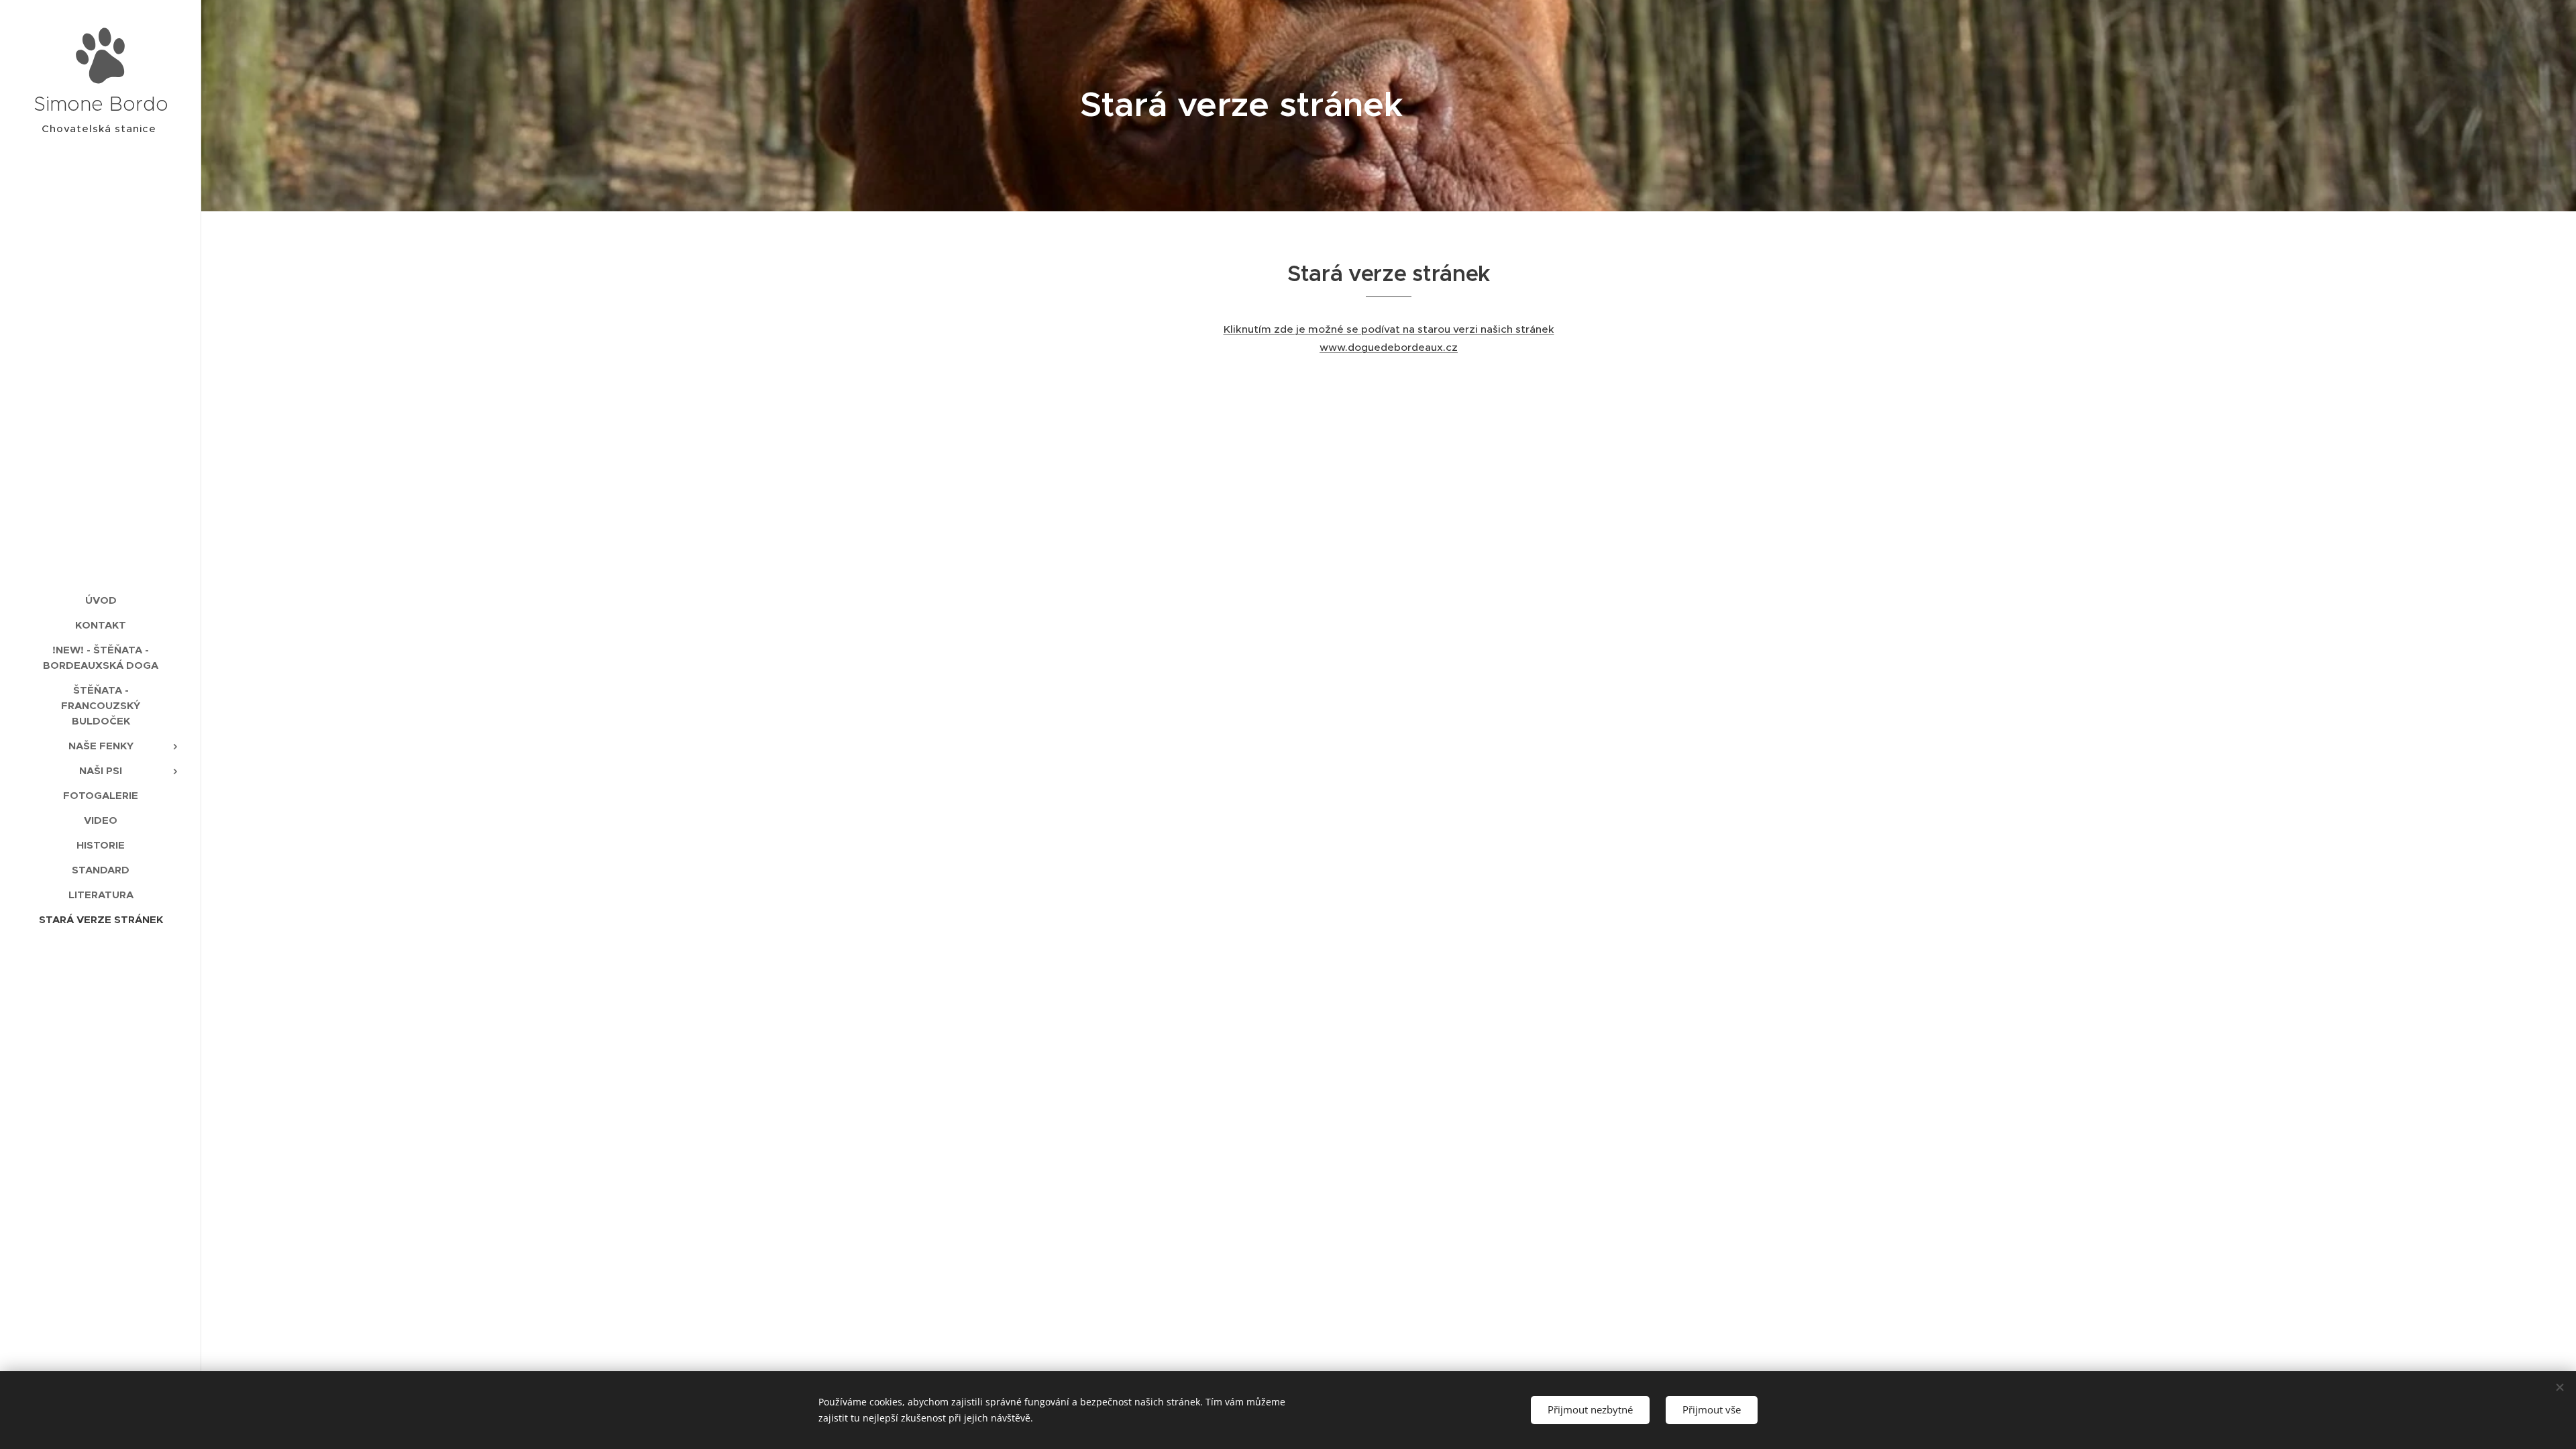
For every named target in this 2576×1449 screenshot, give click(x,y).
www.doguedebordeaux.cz (1389, 347)
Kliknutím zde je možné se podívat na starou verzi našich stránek (1389, 329)
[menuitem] (101, 600)
